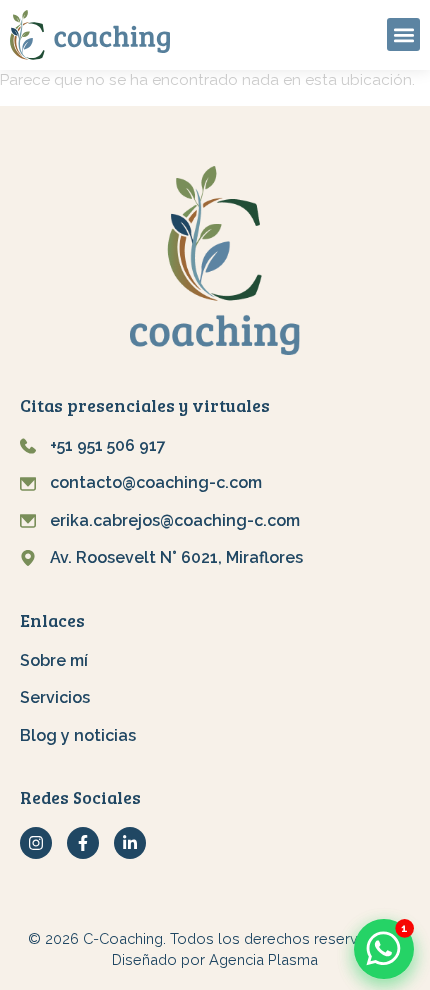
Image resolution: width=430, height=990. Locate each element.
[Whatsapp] (384, 949)
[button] (403, 34)
